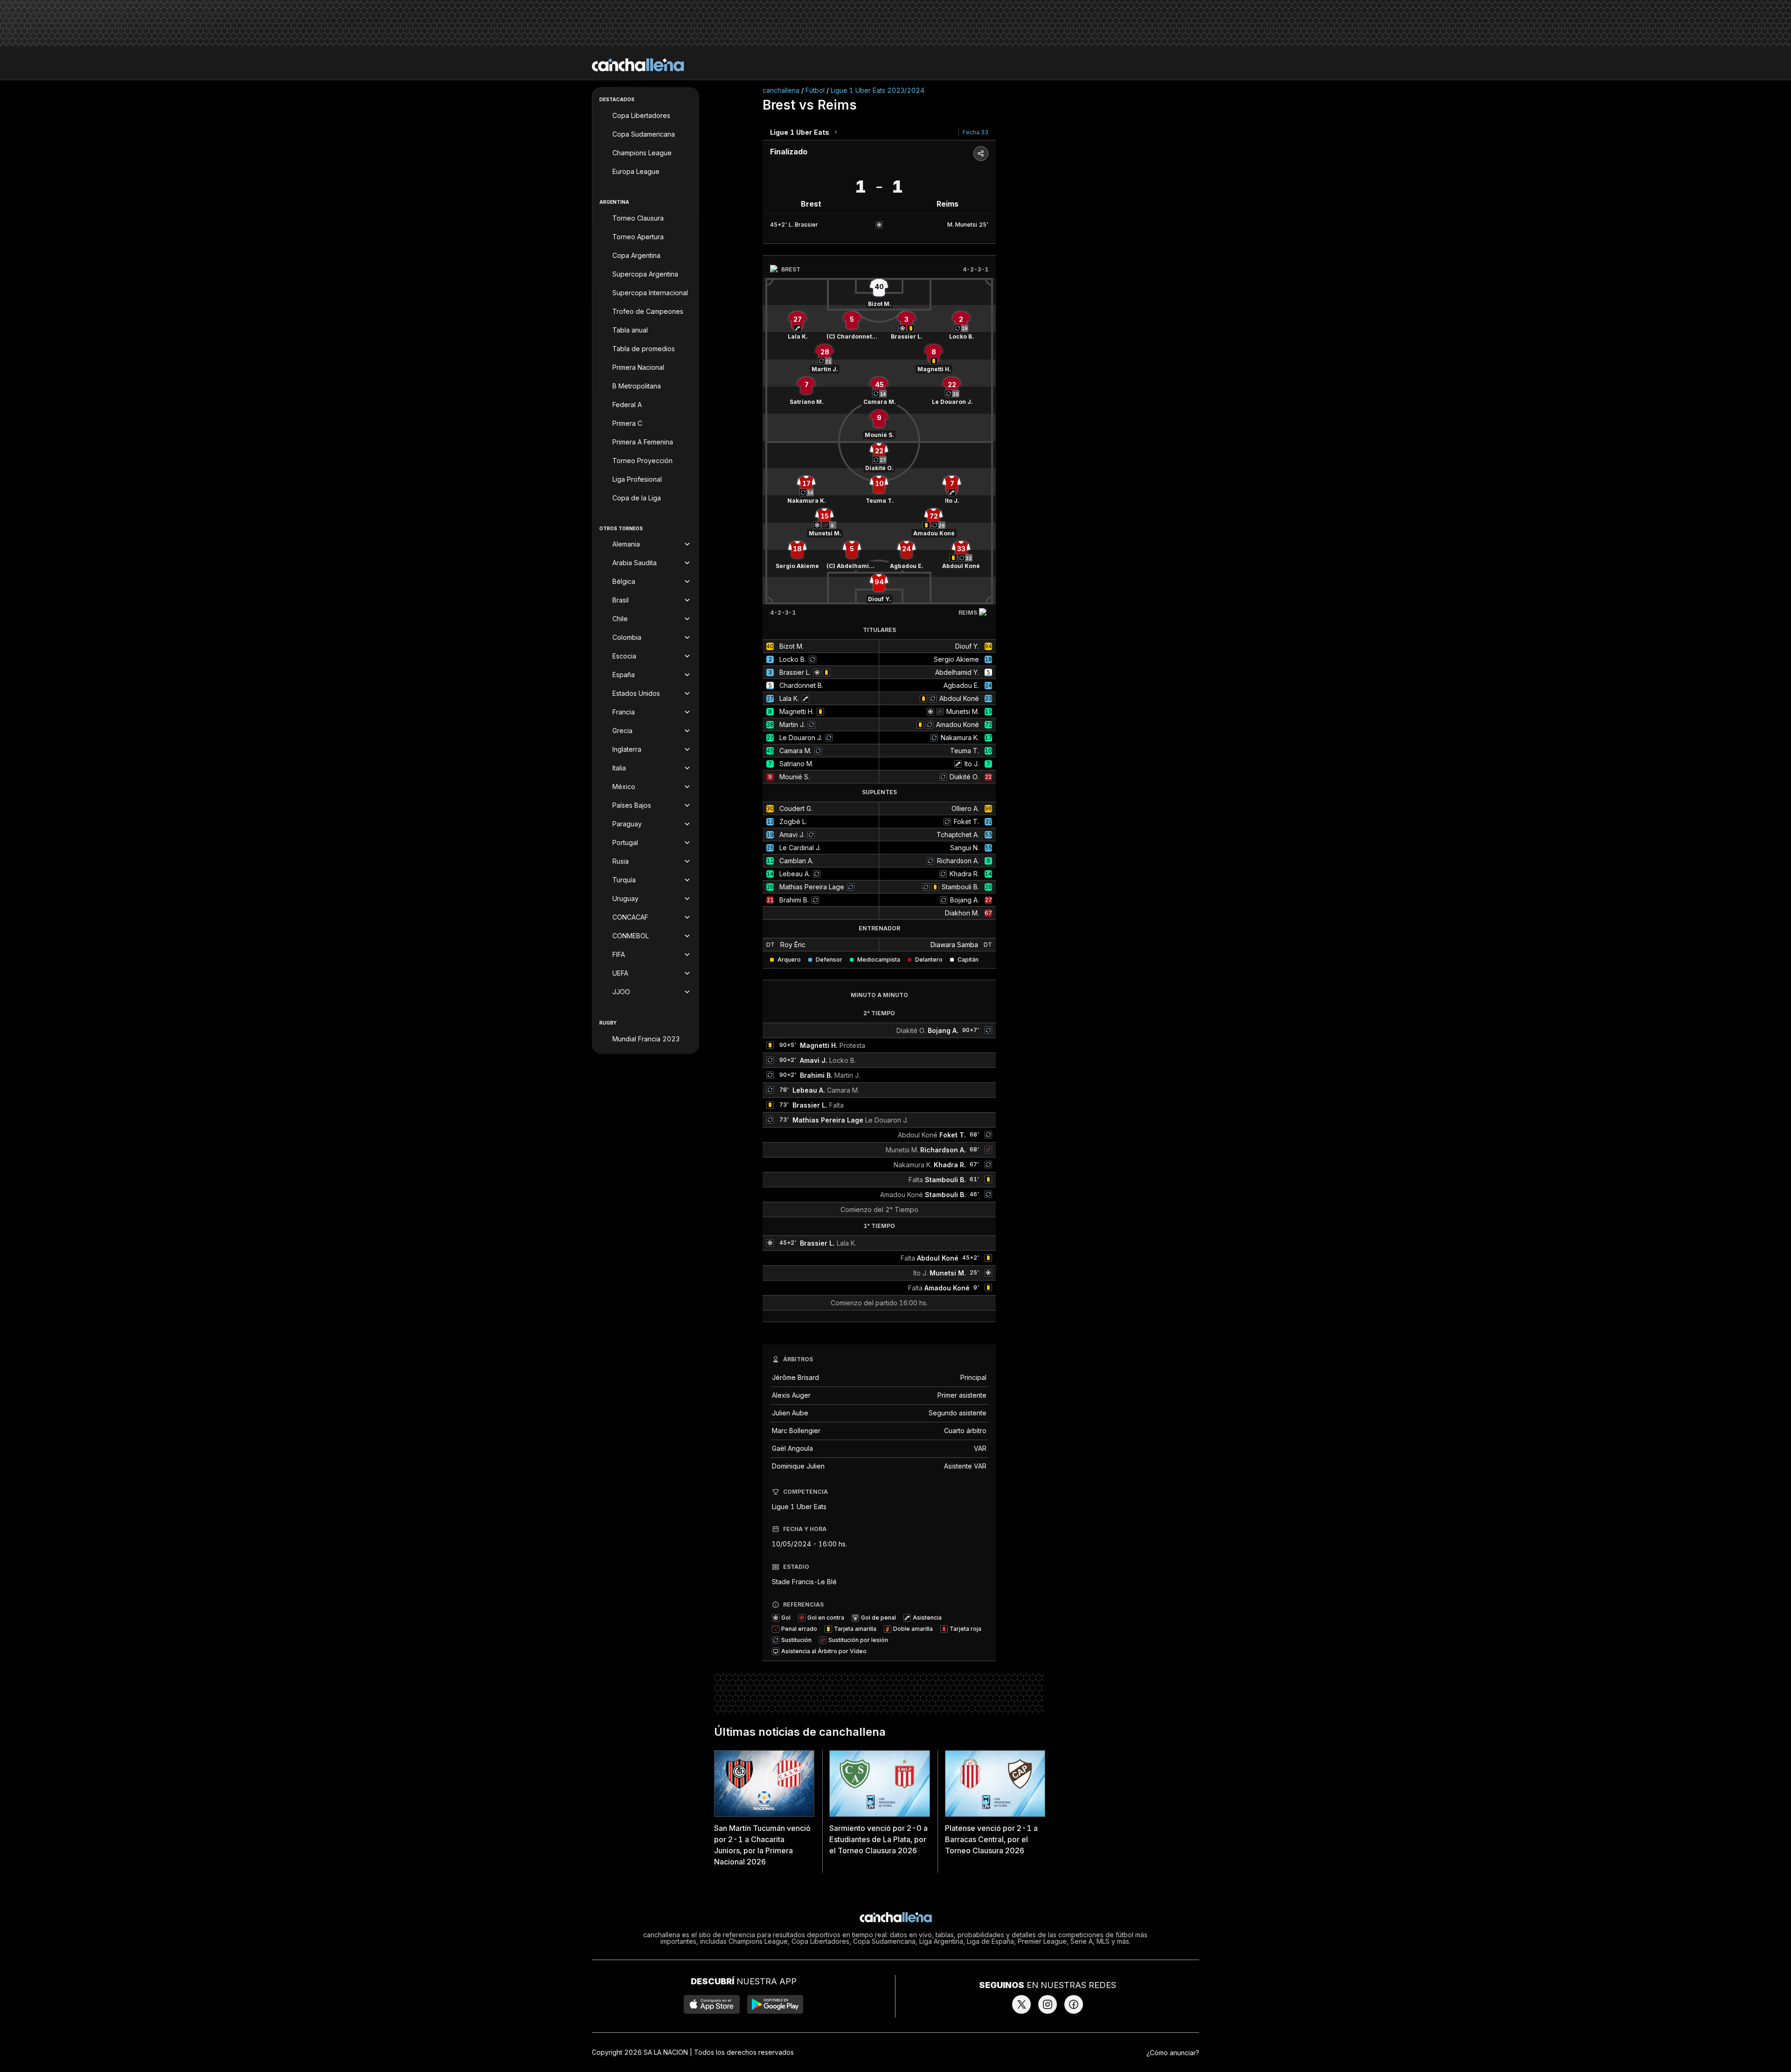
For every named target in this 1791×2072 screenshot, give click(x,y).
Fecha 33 (975, 132)
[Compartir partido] (981, 153)
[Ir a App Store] (712, 2004)
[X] (1021, 2004)
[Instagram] (1048, 2004)
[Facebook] (1074, 2004)
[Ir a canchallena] (638, 65)
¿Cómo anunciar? (1173, 2053)
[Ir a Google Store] (775, 2004)
